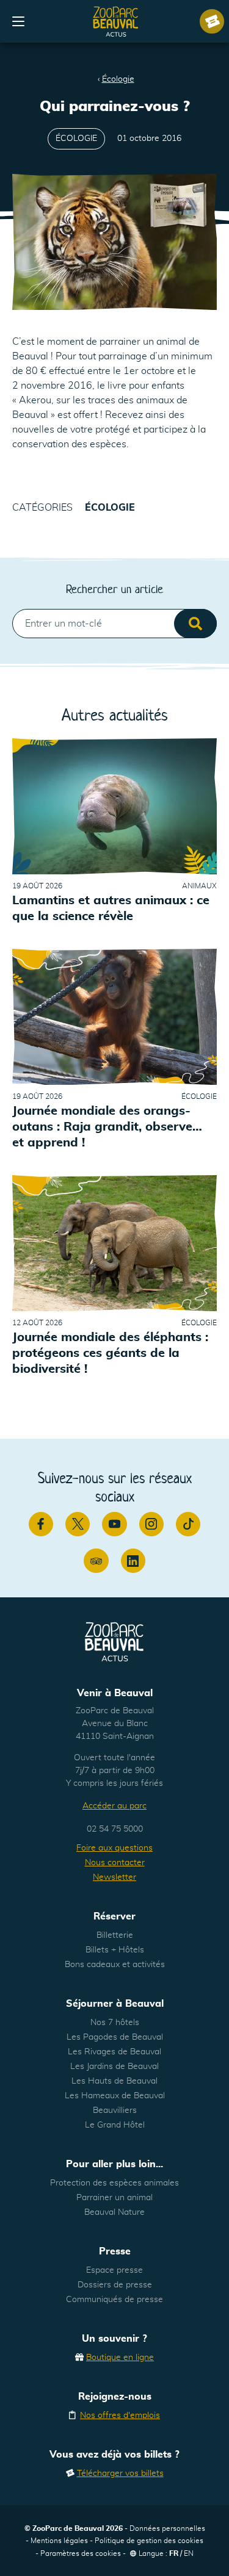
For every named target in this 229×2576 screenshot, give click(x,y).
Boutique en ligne (120, 2358)
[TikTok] (188, 1524)
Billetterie (115, 1935)
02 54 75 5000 (115, 1829)
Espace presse (114, 2270)
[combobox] (114, 624)
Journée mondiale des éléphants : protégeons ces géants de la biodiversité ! (110, 1354)
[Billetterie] (212, 21)
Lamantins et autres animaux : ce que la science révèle (111, 908)
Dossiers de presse (115, 2285)
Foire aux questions (114, 1848)
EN (189, 2553)
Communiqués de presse (114, 2300)
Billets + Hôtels (115, 1950)
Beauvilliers (115, 2110)
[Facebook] (41, 1524)
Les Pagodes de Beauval (115, 2037)
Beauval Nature (114, 2212)
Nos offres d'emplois (120, 2416)
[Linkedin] (133, 1561)
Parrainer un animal (114, 2198)
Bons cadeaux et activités (115, 1965)
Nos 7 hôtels (115, 2023)
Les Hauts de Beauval (114, 2081)
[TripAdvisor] (96, 1561)
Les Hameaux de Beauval (115, 2096)
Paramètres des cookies (81, 2553)
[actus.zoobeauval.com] (116, 21)
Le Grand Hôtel (115, 2125)
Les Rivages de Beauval (114, 2052)
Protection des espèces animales (114, 2183)
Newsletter (114, 1877)
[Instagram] (151, 1524)
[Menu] (18, 21)
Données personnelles (167, 2528)
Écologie (118, 79)
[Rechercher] (195, 624)
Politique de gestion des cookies (149, 2541)
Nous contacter (115, 1863)
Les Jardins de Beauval (114, 2067)
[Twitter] (78, 1524)
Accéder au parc (114, 1806)
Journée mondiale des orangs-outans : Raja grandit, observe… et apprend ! (107, 1127)
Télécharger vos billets (120, 2473)
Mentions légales (59, 2541)
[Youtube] (114, 1524)
